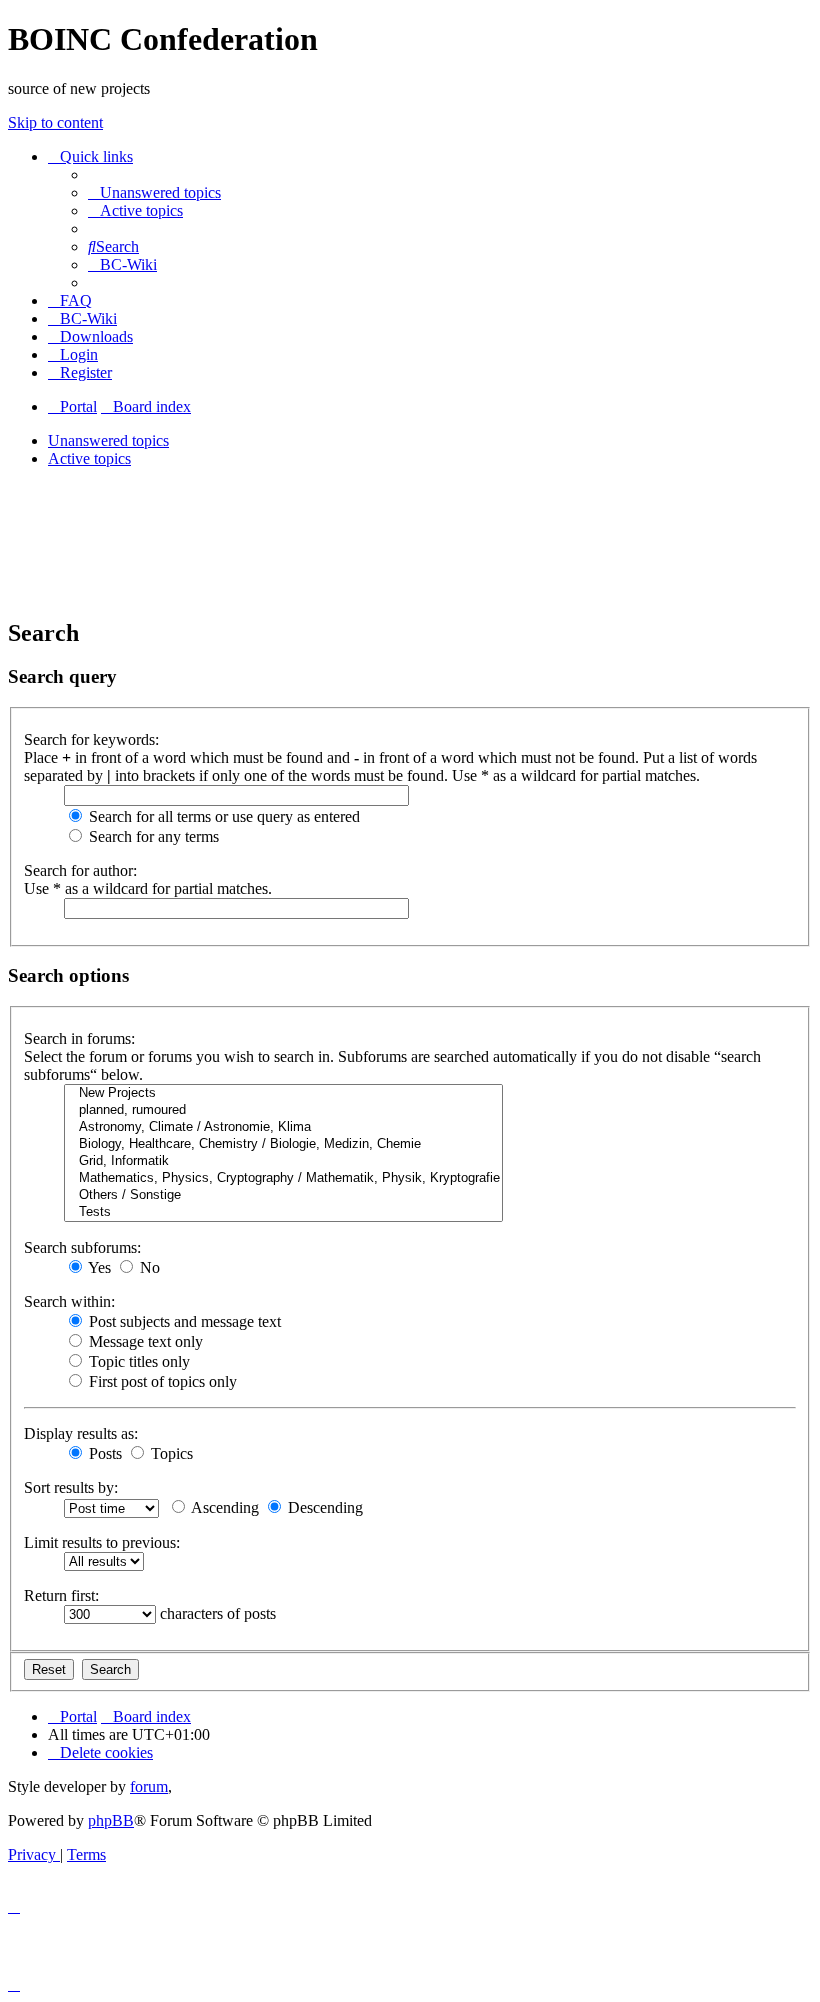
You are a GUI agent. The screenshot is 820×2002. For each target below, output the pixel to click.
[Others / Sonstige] (283, 1195)
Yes (98, 1267)
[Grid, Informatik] (283, 1161)
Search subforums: (82, 1247)
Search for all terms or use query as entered (222, 816)
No (148, 1267)
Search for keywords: (91, 739)
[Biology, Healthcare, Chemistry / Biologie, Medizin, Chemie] (283, 1144)
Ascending (223, 1507)
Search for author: (80, 870)
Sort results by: (71, 1487)
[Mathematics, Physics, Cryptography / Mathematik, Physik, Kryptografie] (283, 1178)
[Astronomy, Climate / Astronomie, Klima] (283, 1127)
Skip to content (55, 122)
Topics (170, 1453)
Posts (103, 1453)
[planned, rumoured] (283, 1110)
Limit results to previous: (102, 1542)
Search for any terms (152, 836)
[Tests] (283, 1212)
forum (149, 1786)
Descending (323, 1507)
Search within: (69, 1301)
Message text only (144, 1341)
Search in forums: (79, 1038)
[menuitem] (154, 192)
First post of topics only (161, 1381)
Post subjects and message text (183, 1321)
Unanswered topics (108, 440)
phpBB (111, 1820)
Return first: (61, 1595)
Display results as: (81, 1433)
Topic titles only (137, 1361)
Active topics (89, 458)
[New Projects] (283, 1093)
